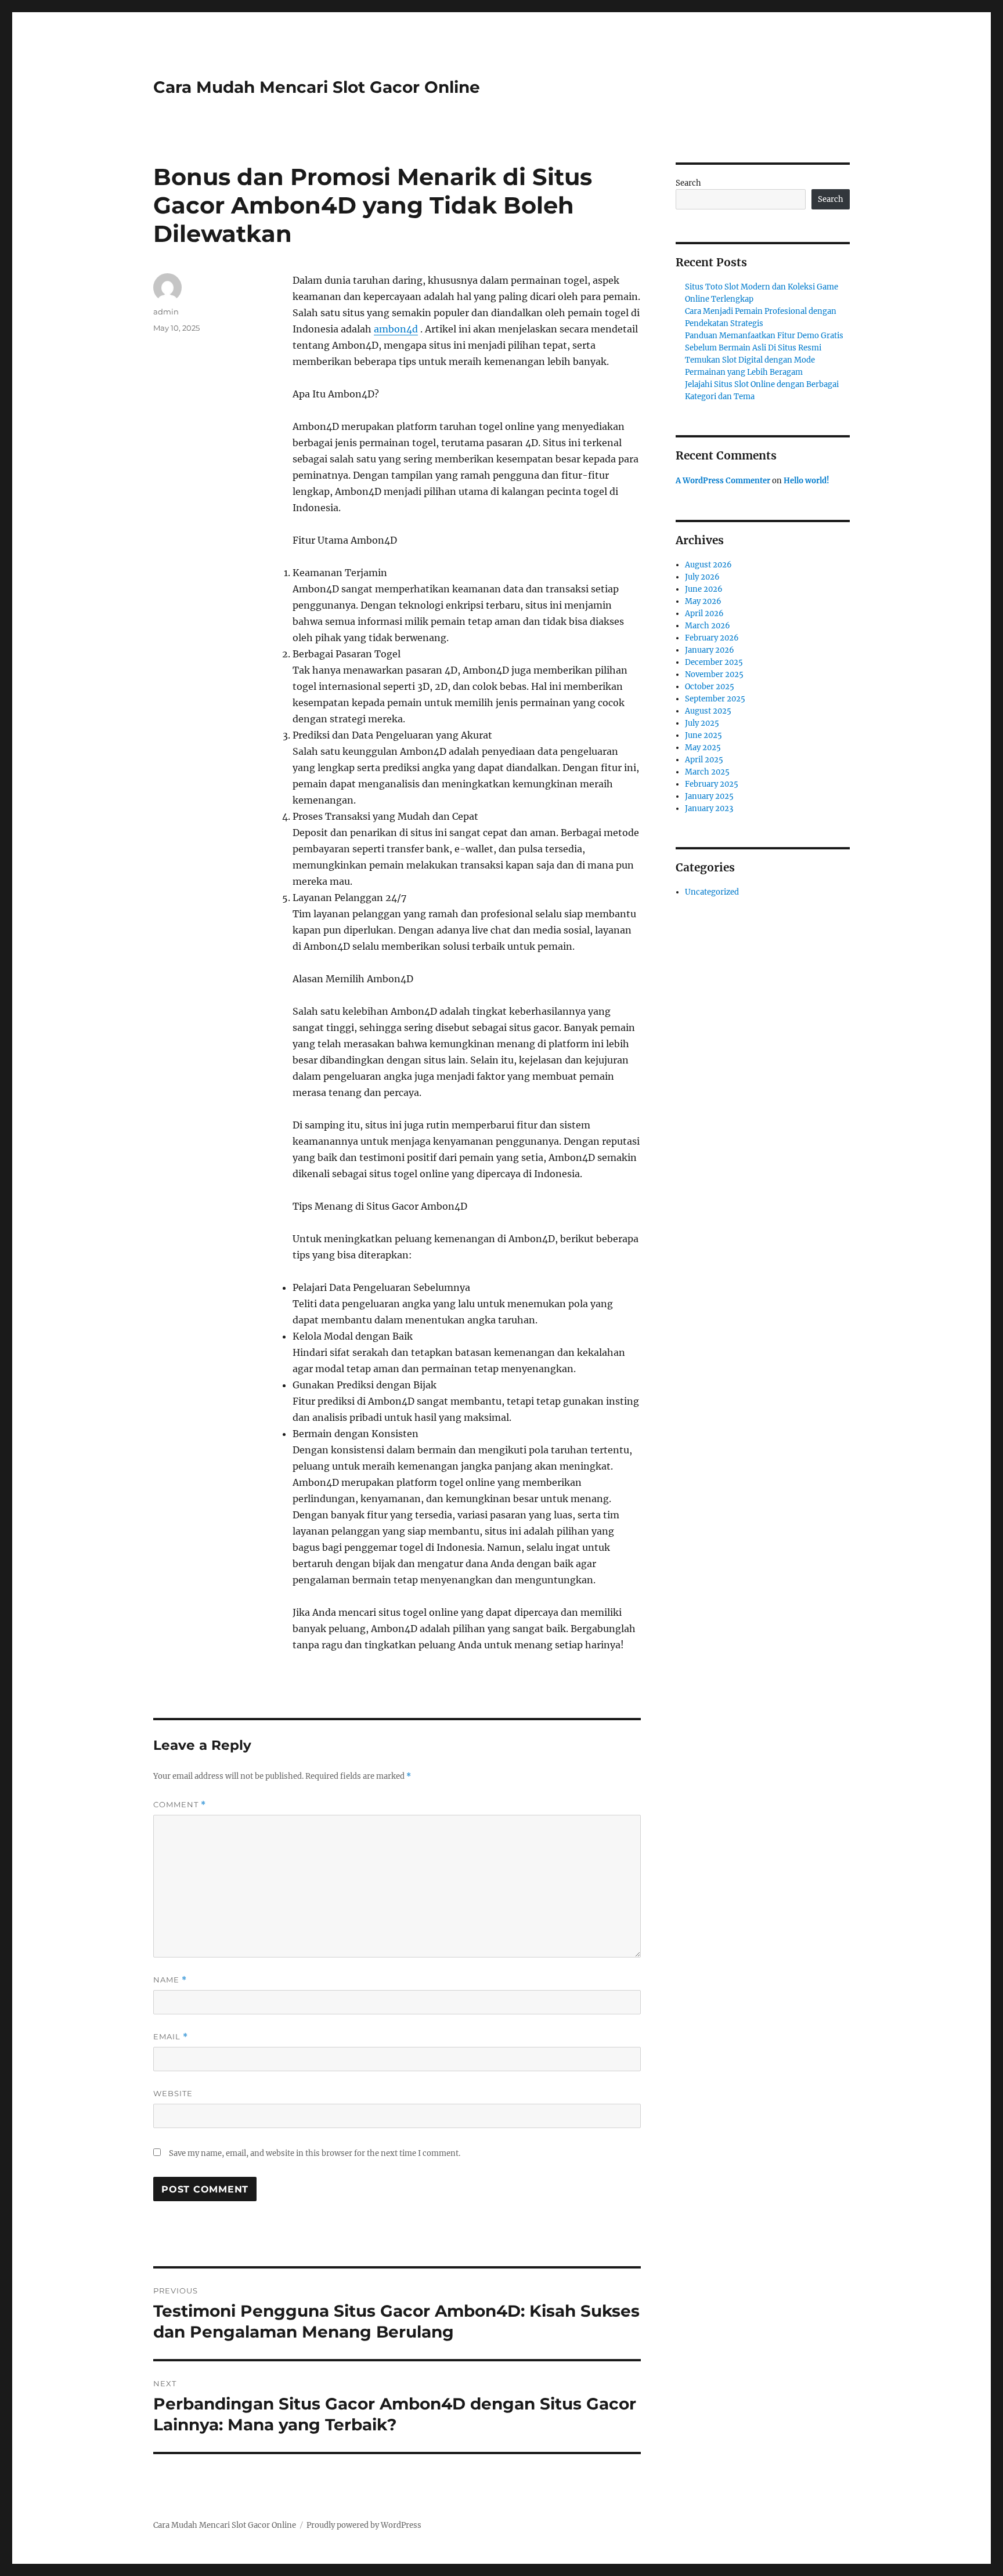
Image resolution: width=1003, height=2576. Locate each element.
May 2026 (703, 601)
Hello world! (807, 481)
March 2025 (707, 772)
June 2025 (703, 735)
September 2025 (715, 699)
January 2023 (709, 808)
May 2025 (703, 748)
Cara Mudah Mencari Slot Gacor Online (317, 87)
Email (171, 2037)
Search (688, 183)
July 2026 (702, 577)
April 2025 (704, 760)
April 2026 (704, 614)
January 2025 (709, 796)
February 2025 (712, 784)
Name (170, 1980)
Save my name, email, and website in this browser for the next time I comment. (315, 2153)
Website (173, 2093)
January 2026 (710, 650)
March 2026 (708, 626)
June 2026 (704, 589)
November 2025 (714, 674)
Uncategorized (712, 892)
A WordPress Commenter (723, 481)
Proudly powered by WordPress (364, 2525)
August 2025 (708, 711)
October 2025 (710, 687)
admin (166, 312)
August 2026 (708, 565)
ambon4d (396, 329)
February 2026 (712, 638)
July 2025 (702, 723)
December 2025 (714, 662)
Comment (180, 1805)
